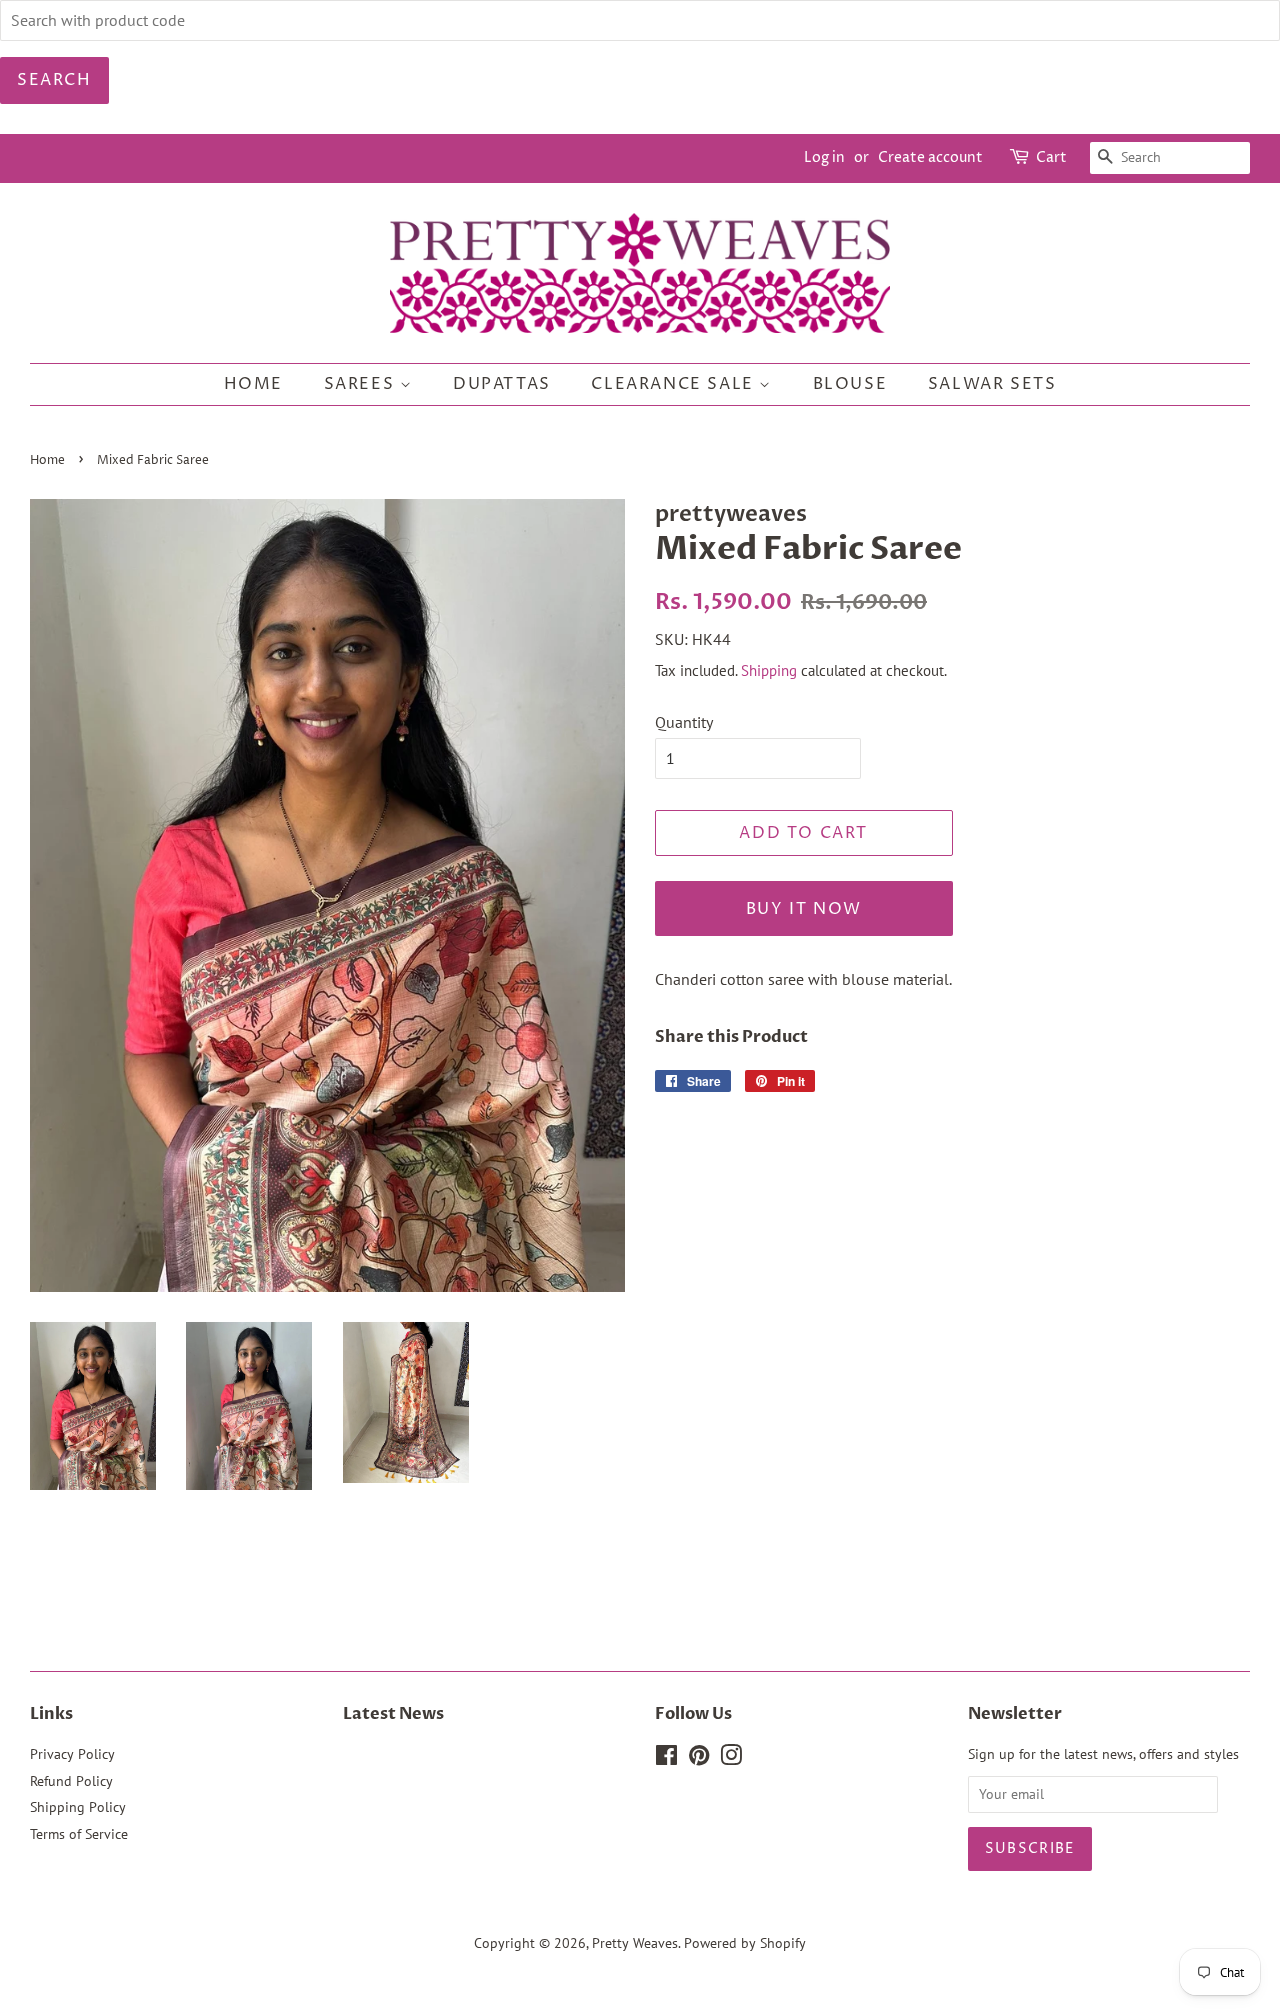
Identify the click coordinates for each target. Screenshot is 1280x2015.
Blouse (850, 384)
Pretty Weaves (635, 1943)
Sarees (362, 384)
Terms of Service (79, 1834)
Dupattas (502, 384)
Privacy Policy (72, 1754)
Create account (930, 157)
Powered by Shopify (745, 1943)
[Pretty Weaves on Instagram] (731, 1759)
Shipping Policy (78, 1807)
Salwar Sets (992, 384)
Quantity (684, 722)
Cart (1051, 157)
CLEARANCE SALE (675, 384)
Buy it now (804, 909)
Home (253, 384)
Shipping (769, 670)
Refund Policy (71, 1781)
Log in (824, 157)
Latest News (393, 1714)
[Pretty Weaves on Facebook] (666, 1759)
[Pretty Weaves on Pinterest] (699, 1759)
